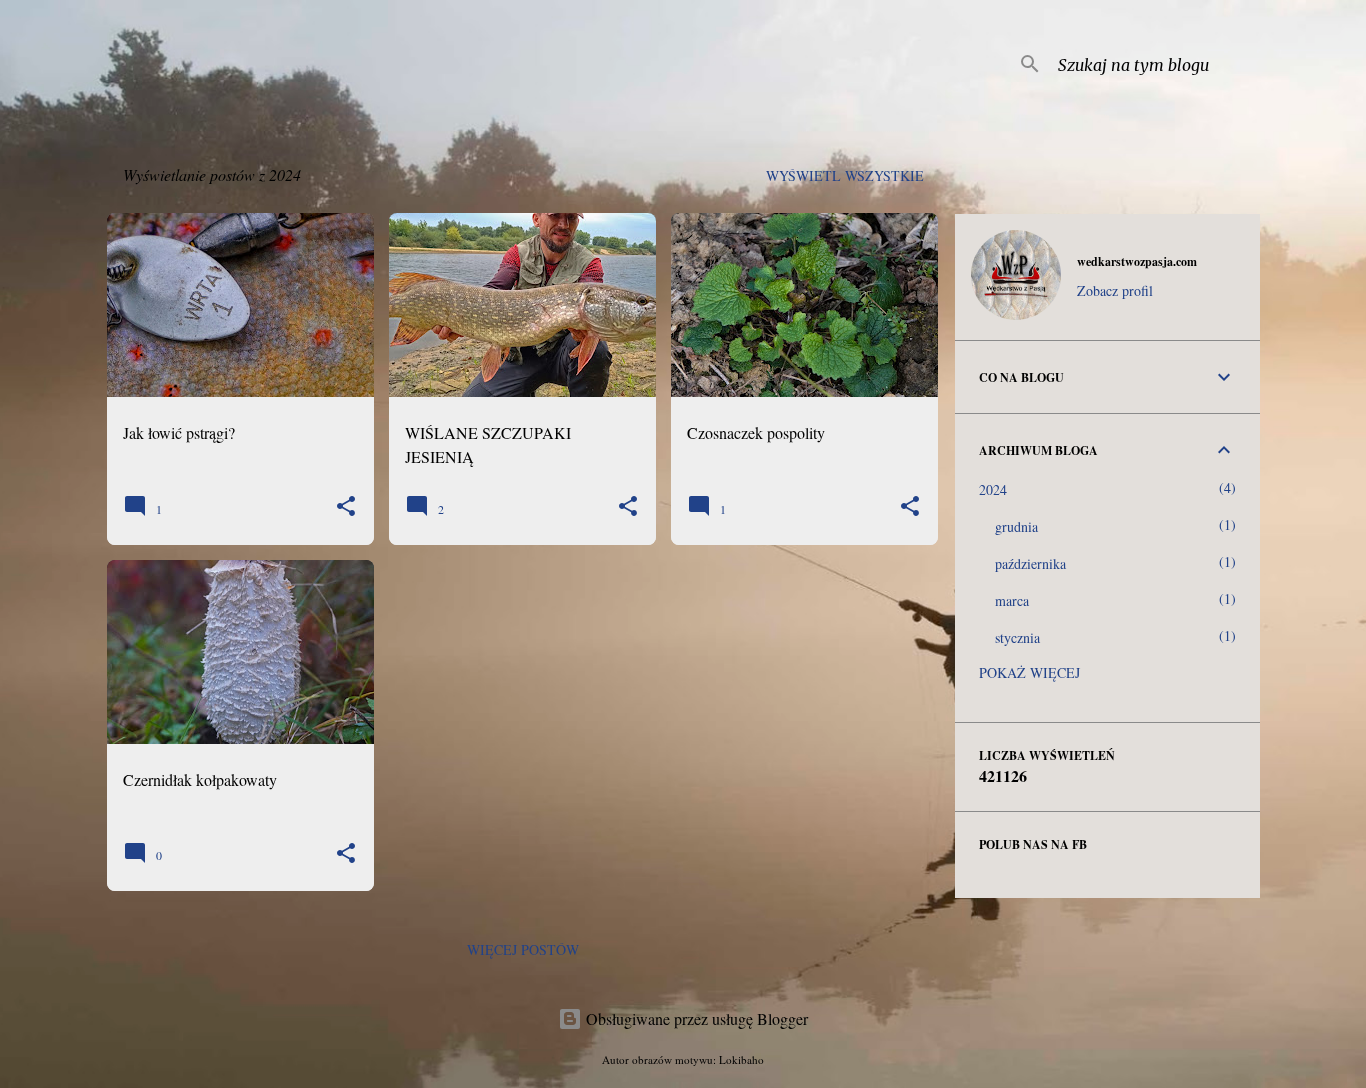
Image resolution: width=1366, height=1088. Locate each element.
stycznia (1017, 637)
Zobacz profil (1115, 290)
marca (1012, 600)
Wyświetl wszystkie (845, 175)
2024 (993, 489)
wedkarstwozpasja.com (1137, 261)
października (1030, 563)
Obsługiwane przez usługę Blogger (695, 1018)
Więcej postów (523, 949)
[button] (346, 507)
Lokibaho (741, 1059)
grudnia (1016, 526)
